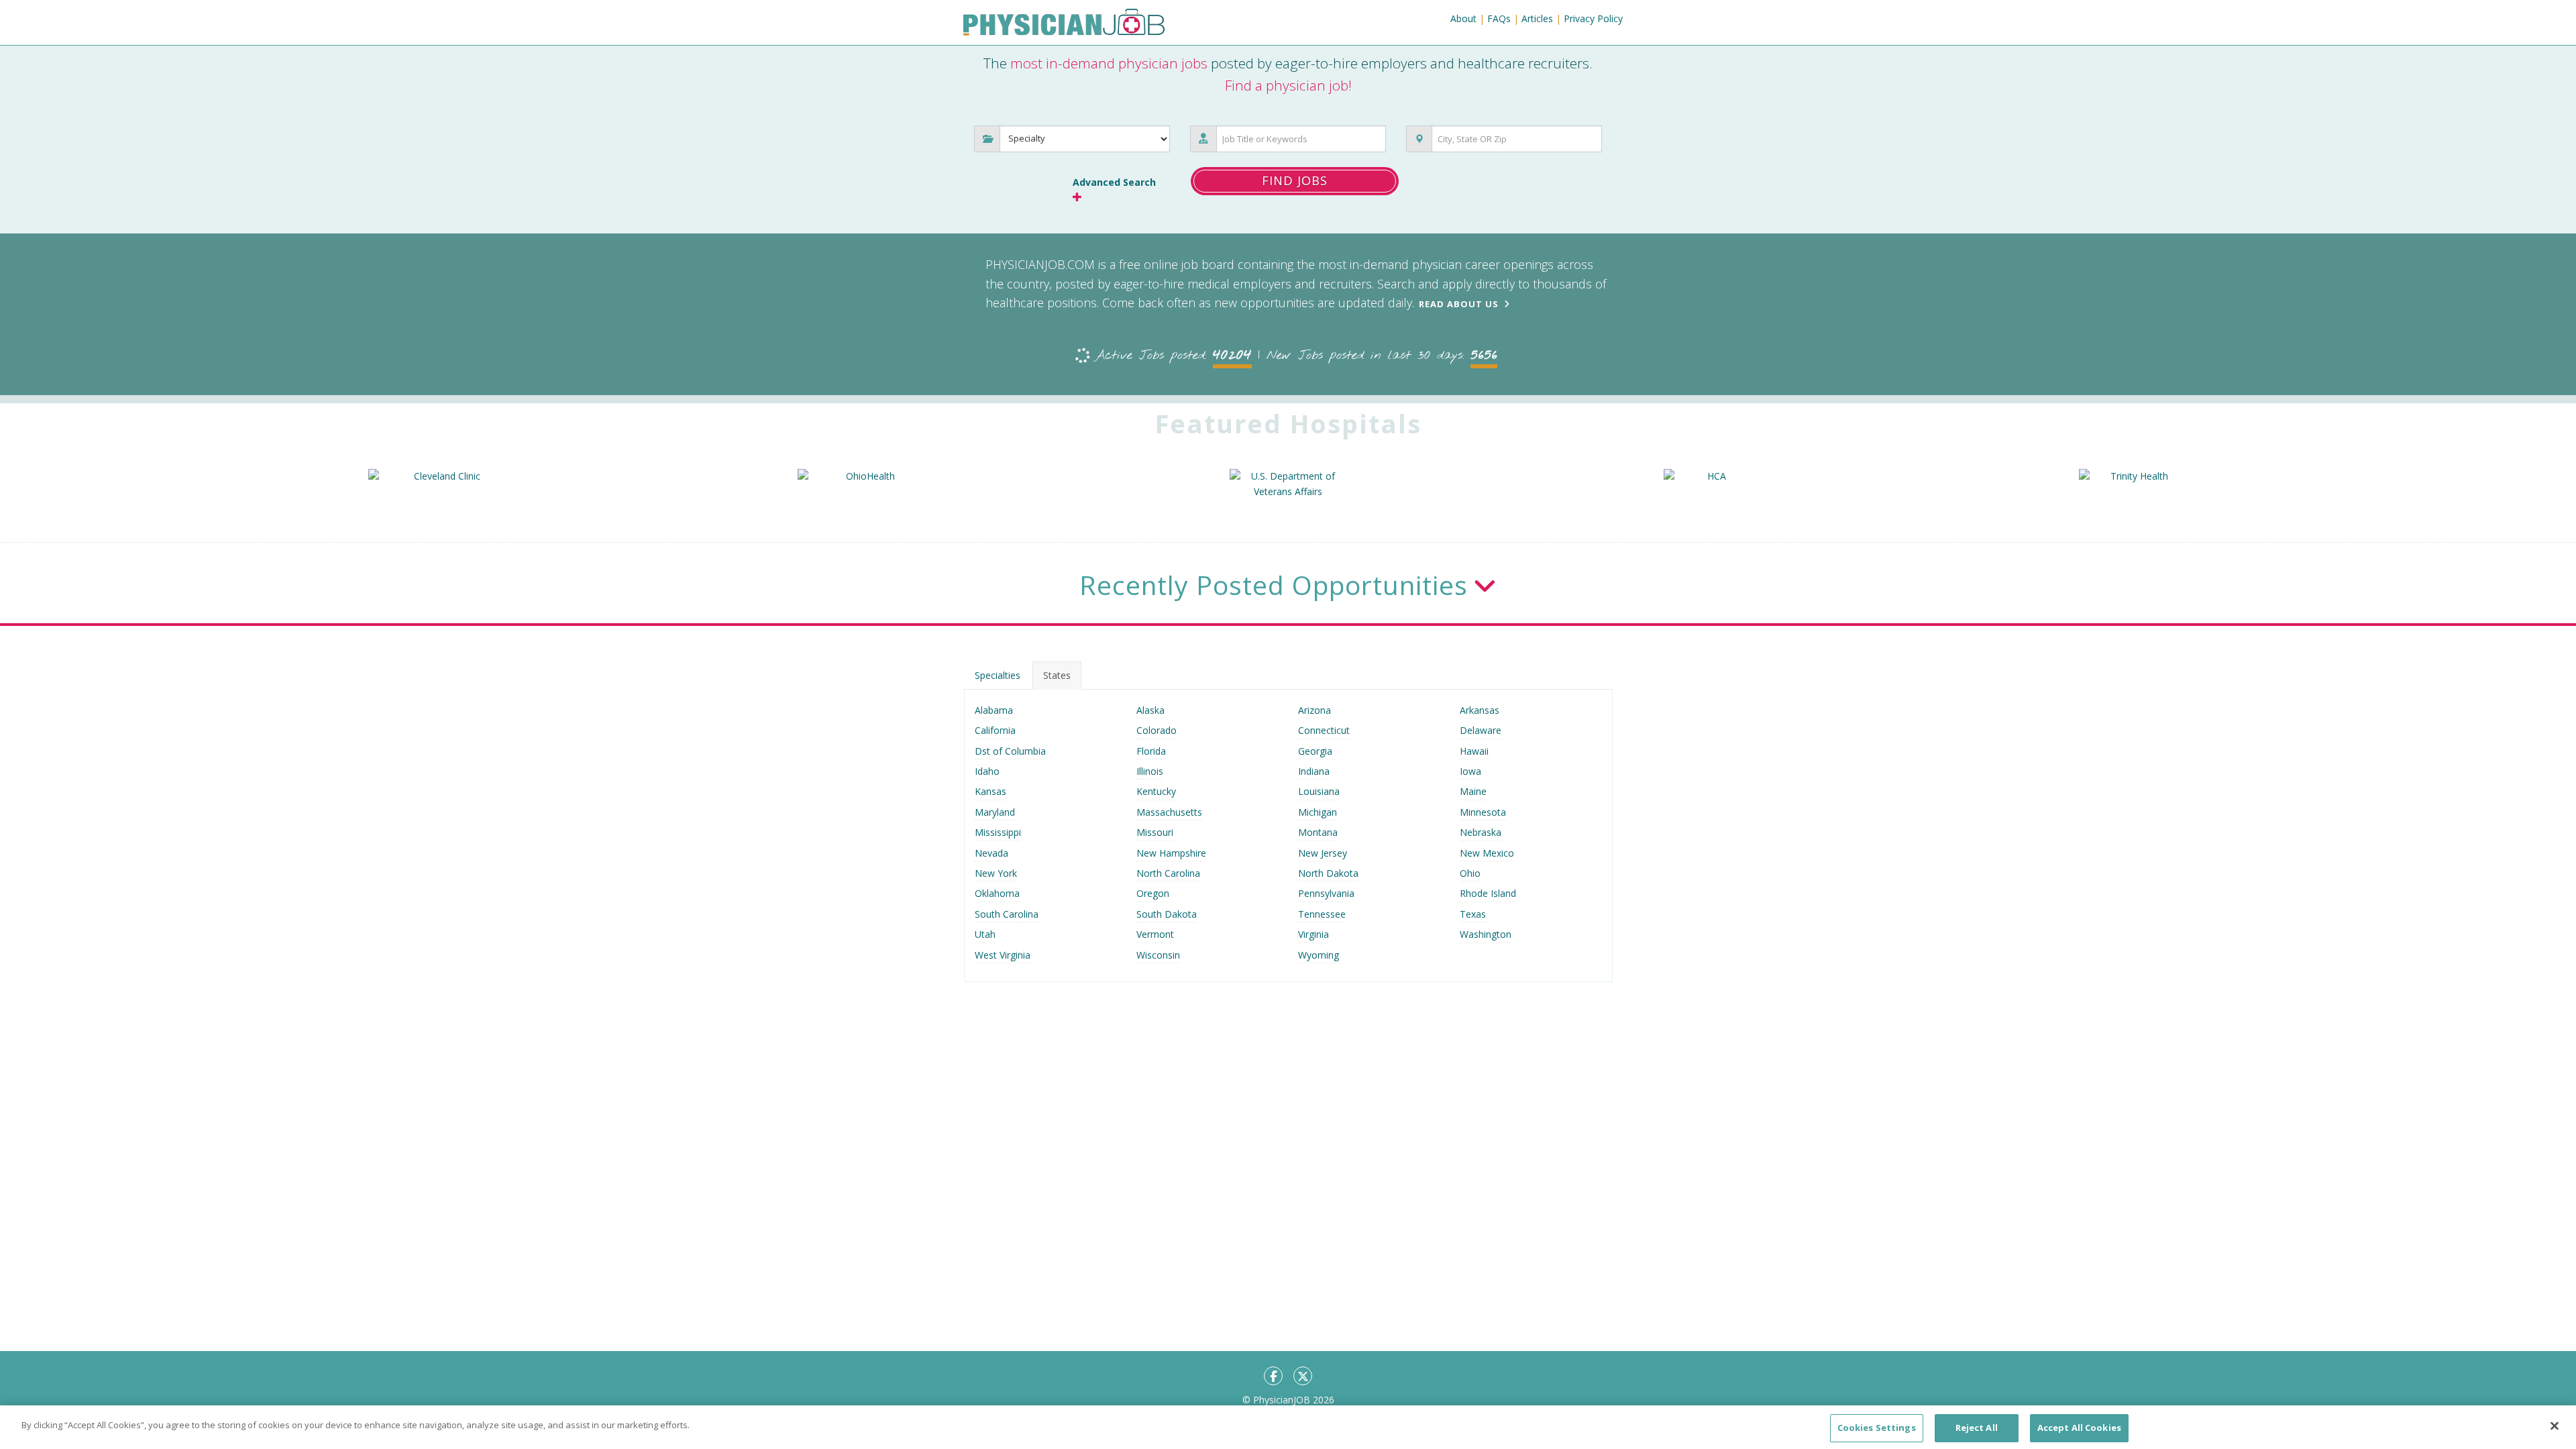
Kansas (990, 791)
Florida (1151, 751)
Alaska (1150, 710)
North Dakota (1328, 873)
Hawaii (1474, 751)
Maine (1473, 791)
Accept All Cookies (2079, 1428)
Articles (1537, 18)
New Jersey (1323, 853)
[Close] (2555, 1426)
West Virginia (1003, 955)
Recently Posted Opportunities (1274, 585)
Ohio (1470, 873)
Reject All (1977, 1428)
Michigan (1318, 812)
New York (996, 873)
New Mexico (1487, 853)
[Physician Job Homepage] (1064, 25)
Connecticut (1324, 730)
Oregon (1153, 893)
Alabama (994, 710)
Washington (1486, 934)
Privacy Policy (1593, 18)
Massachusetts (1169, 812)
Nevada (991, 853)
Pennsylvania (1326, 893)
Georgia (1315, 751)
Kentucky (1156, 791)
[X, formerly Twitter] (1303, 1376)
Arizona (1314, 710)
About (1463, 18)
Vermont (1155, 934)
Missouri (1155, 832)
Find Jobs (1295, 180)
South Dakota (1167, 914)
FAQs (1499, 18)
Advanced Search (1114, 182)
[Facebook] (1273, 1376)
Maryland (995, 812)
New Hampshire (1171, 853)
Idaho (987, 771)
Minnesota (1483, 812)
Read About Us (1459, 304)
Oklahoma (997, 893)
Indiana (1314, 771)
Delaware (1481, 730)
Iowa (1470, 771)
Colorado (1157, 730)
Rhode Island (1488, 893)
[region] (1288, 1427)
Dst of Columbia (1010, 751)
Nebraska (1481, 832)
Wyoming (1319, 955)
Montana (1318, 832)
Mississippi (998, 832)
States (1057, 675)
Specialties (998, 675)
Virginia (1313, 934)
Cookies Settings (1877, 1428)
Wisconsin (1158, 955)
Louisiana (1319, 791)
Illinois (1150, 771)
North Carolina (1168, 873)
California (995, 730)
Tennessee (1322, 914)
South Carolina (1007, 914)
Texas (1473, 914)
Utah (985, 934)
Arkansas (1480, 710)
